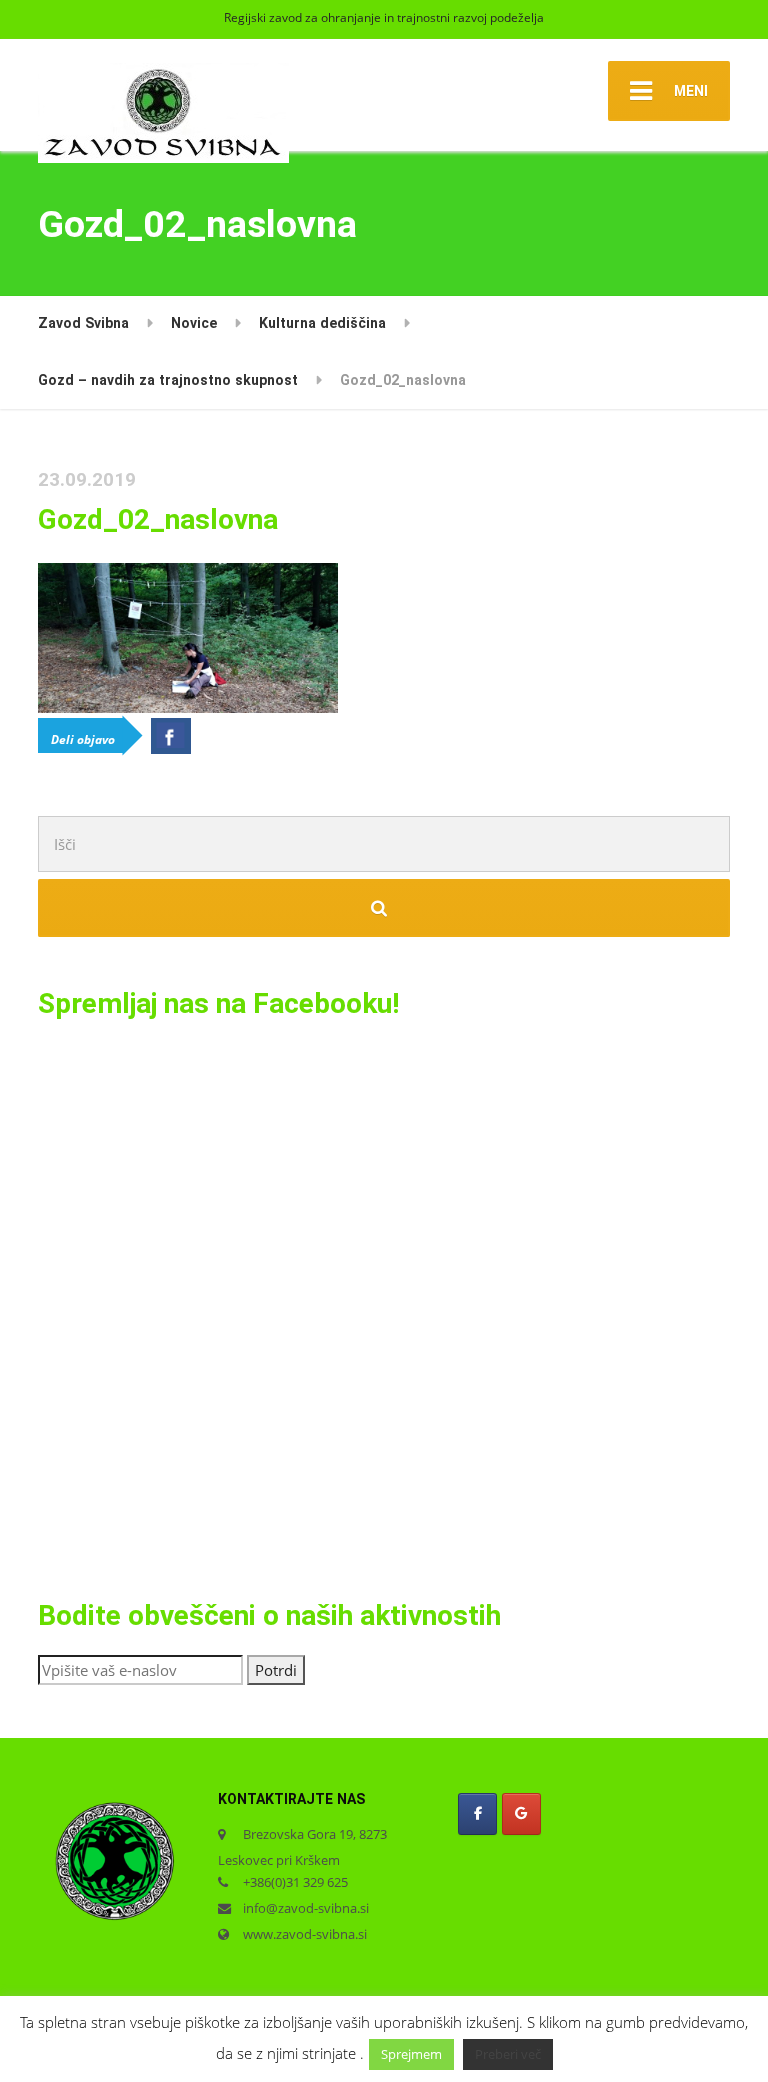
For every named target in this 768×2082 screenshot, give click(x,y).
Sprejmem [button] (411, 2054)
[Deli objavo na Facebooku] (171, 736)
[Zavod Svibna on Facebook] (477, 1813)
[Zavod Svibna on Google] (521, 1813)
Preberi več (508, 2054)
